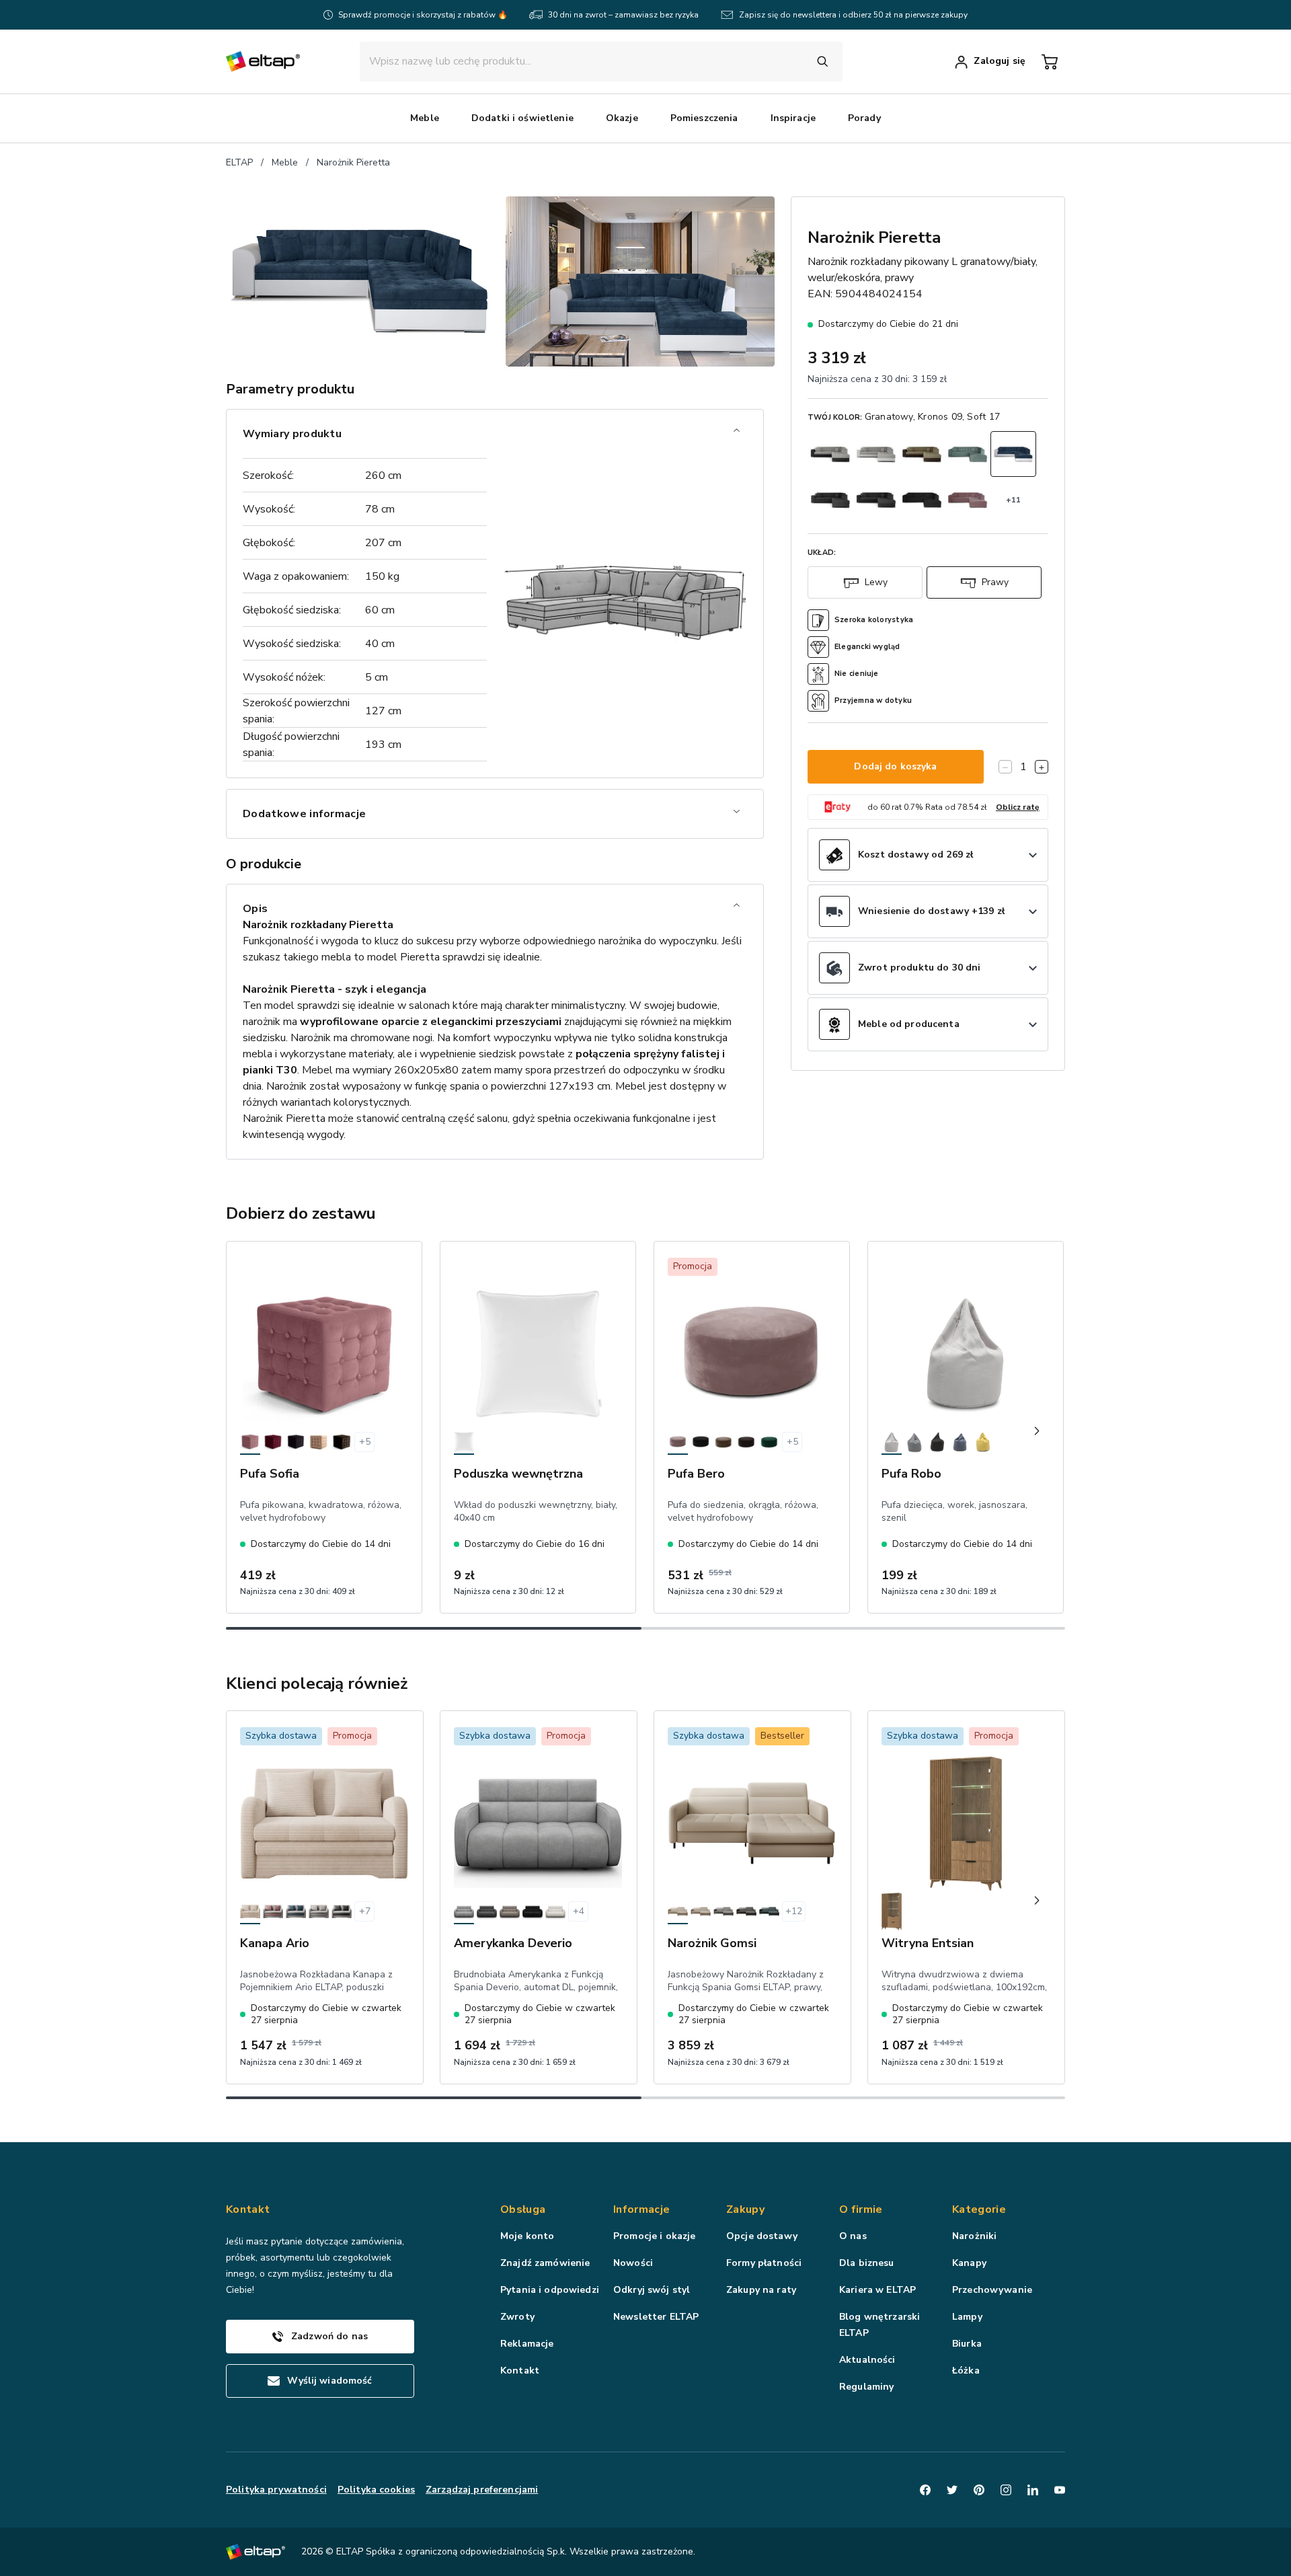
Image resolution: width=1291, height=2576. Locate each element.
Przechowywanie (992, 2290)
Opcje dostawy (762, 2236)
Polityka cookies (376, 2490)
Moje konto (527, 2236)
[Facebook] (925, 2490)
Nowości (633, 2263)
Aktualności (867, 2360)
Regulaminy (866, 2387)
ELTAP (239, 162)
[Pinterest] (979, 2490)
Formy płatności (764, 2263)
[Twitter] (952, 2490)
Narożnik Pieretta (353, 162)
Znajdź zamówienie (545, 2263)
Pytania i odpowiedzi (550, 2290)
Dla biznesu (867, 2263)
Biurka (967, 2344)
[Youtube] (1060, 2490)
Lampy (967, 2317)
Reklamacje (527, 2344)
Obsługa (523, 2209)
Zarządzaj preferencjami (482, 2490)
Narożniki (974, 2236)
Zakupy (745, 2209)
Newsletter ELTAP (656, 2317)
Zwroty (517, 2317)
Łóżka (966, 2371)
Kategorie (979, 2209)
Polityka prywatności (276, 2490)
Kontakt (520, 2371)
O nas (853, 2236)
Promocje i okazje (654, 2236)
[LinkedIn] (1033, 2490)
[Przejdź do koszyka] (1050, 62)
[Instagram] (1006, 2490)
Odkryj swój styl (652, 2290)
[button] (425, 118)
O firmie (861, 2209)
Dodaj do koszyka (895, 767)
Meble (285, 162)
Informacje (641, 2209)
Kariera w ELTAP (877, 2290)
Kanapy (969, 2263)
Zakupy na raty (761, 2290)
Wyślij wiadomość (329, 2381)
